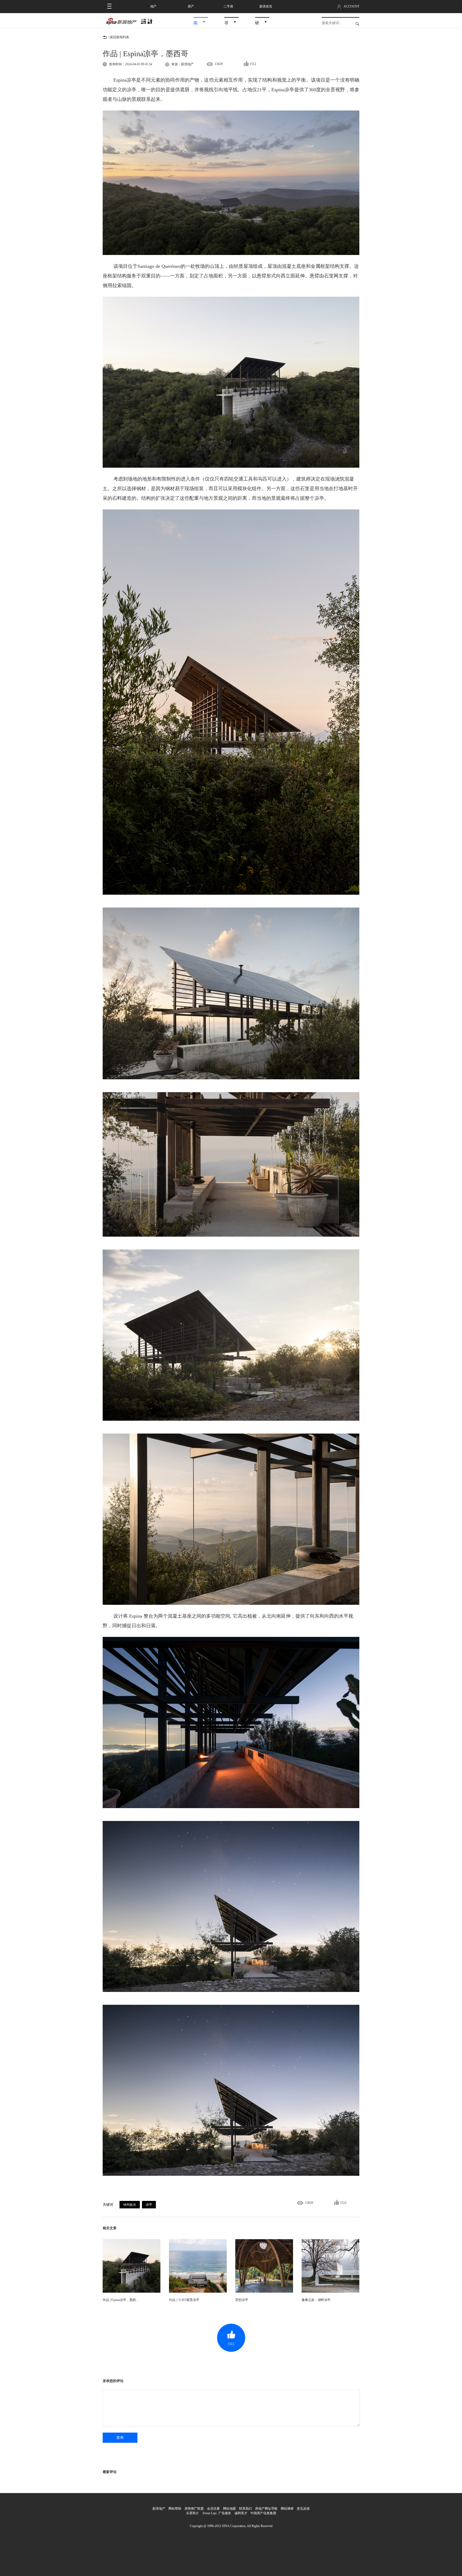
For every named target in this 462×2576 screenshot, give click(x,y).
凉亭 (149, 2205)
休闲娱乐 (130, 2205)
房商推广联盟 (194, 2509)
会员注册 (213, 2509)
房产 (191, 6)
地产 (153, 6)
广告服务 (225, 2513)
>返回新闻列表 (119, 37)
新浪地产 (159, 2509)
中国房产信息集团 (263, 2513)
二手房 (228, 6)
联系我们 (245, 2509)
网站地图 (229, 2509)
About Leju (209, 2513)
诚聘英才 (241, 2513)
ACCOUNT (351, 6)
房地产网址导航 (266, 2509)
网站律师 (287, 2509)
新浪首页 (266, 6)
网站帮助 (175, 2509)
